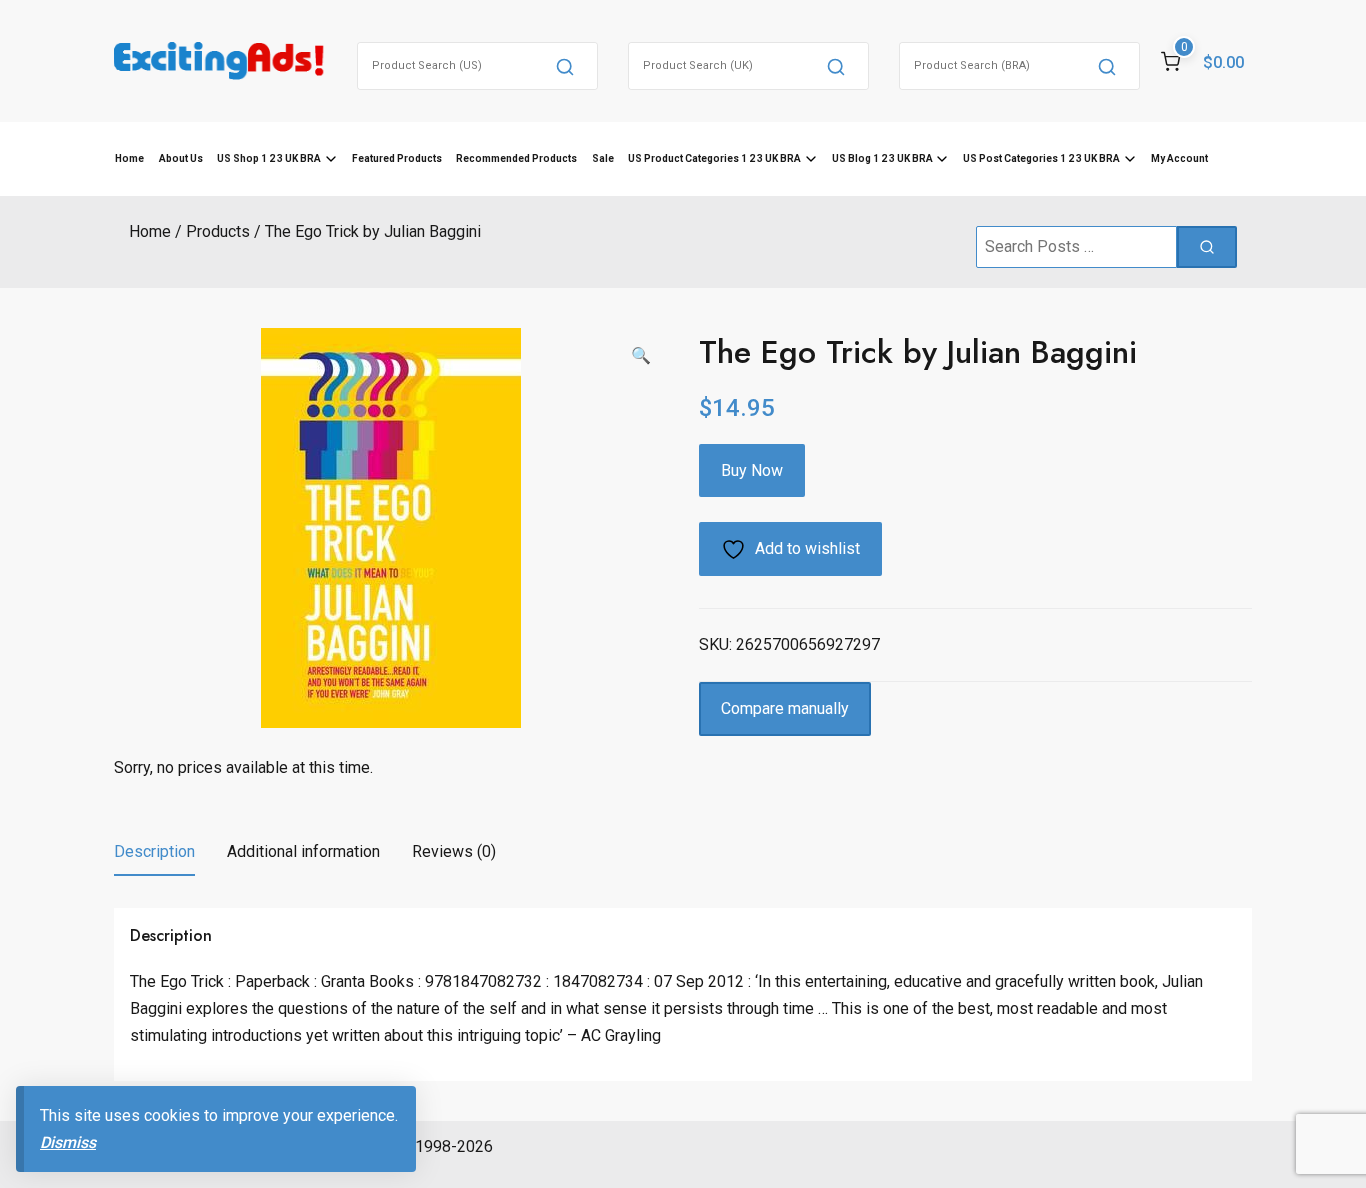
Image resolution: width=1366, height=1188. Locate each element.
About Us (181, 158)
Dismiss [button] (68, 1142)
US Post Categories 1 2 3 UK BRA (1041, 158)
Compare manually (785, 708)
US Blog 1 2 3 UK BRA (882, 158)
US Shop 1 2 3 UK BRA (269, 158)
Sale (603, 158)
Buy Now (752, 470)
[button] (641, 356)
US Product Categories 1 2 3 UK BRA (714, 158)
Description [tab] (154, 851)
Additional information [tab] (303, 851)
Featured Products (397, 158)
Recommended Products (516, 158)
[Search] (565, 66)
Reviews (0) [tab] (454, 851)
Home (129, 158)
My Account (1179, 158)
